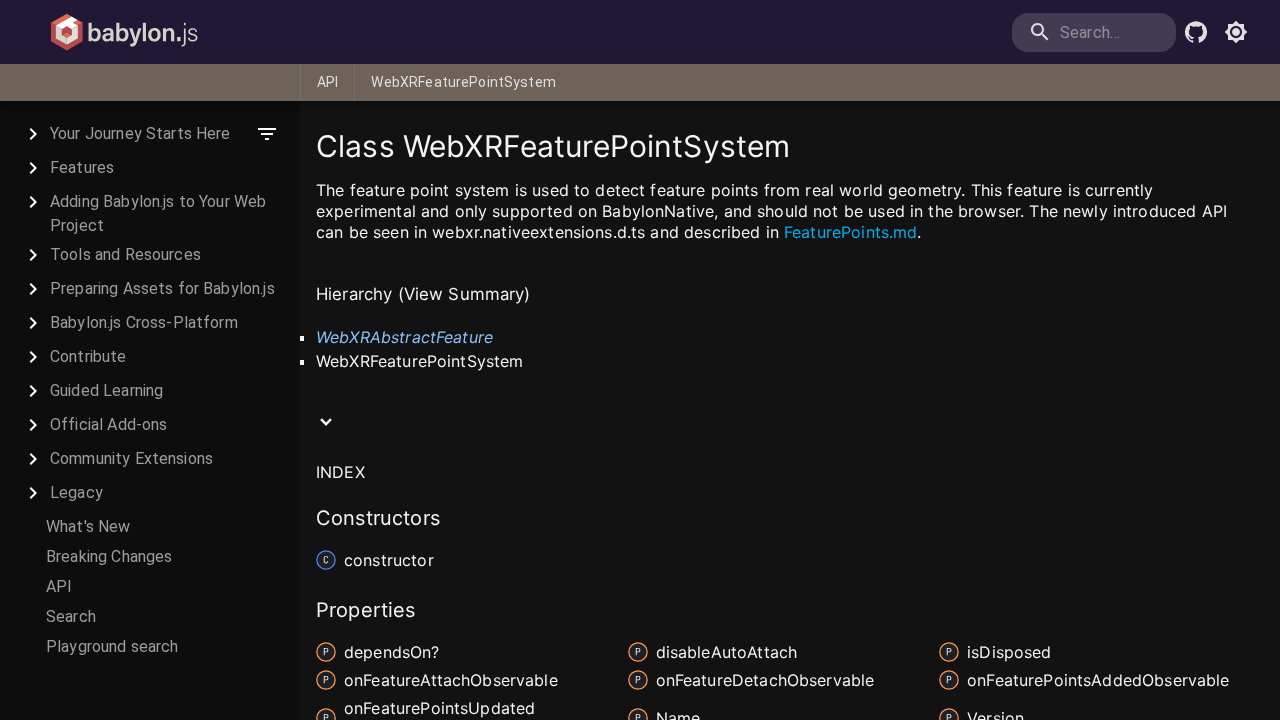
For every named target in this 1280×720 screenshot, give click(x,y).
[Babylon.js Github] (1196, 32)
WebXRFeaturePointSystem (463, 82)
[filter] (267, 134)
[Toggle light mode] (1236, 32)
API (327, 82)
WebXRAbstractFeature (404, 337)
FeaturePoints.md (850, 232)
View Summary (464, 294)
